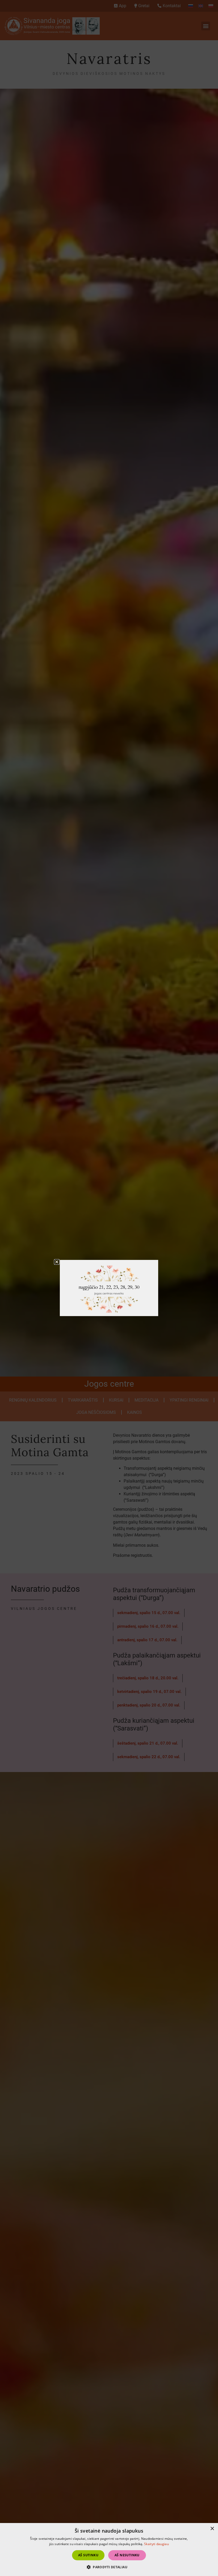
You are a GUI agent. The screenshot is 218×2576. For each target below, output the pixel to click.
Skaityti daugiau (156, 2544)
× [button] (212, 2529)
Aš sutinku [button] (88, 2555)
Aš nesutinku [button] (127, 2555)
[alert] (109, 2550)
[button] (57, 1262)
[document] (109, 1288)
